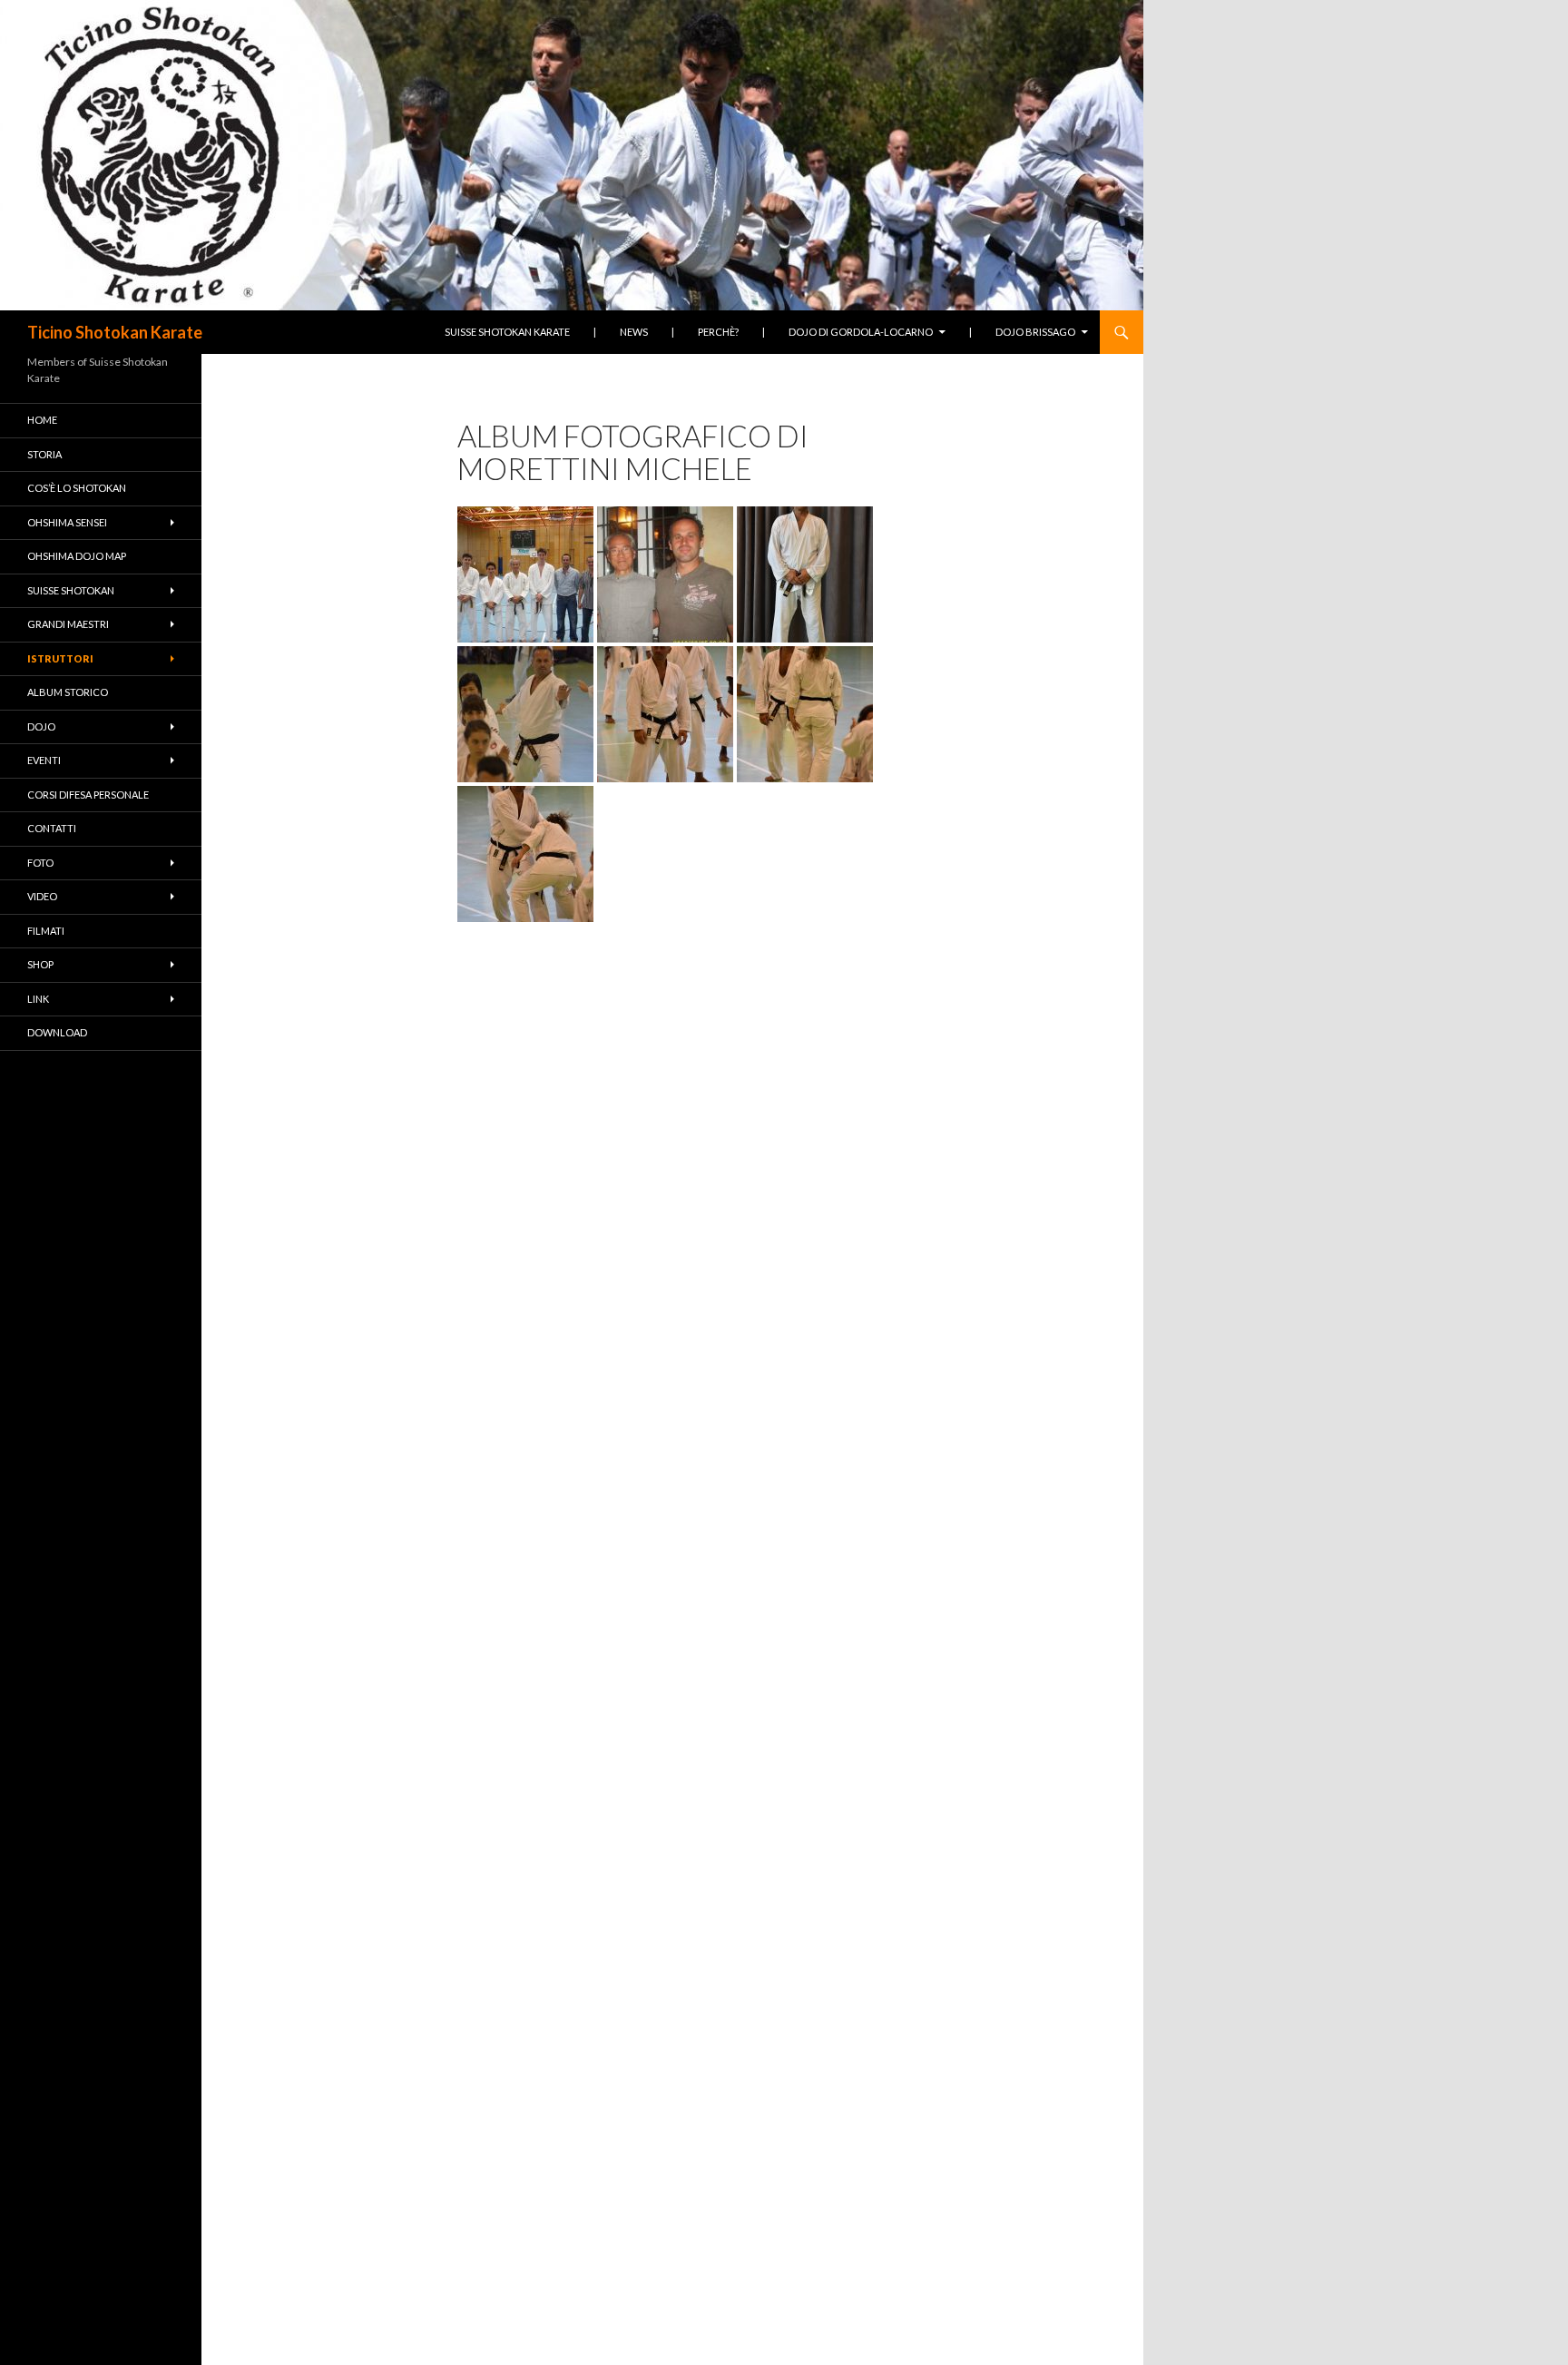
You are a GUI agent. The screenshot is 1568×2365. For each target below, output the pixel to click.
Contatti (52, 828)
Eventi (44, 760)
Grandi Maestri (68, 624)
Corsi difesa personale (88, 795)
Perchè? (718, 332)
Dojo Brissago (1035, 332)
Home (42, 420)
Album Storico (68, 692)
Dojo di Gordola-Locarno (861, 332)
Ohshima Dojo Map (77, 556)
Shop (40, 964)
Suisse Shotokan (71, 590)
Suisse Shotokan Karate (507, 332)
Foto (40, 863)
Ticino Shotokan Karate (115, 332)
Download (57, 1032)
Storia (44, 454)
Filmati (46, 931)
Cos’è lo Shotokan (77, 488)
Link (38, 999)
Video (42, 896)
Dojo (41, 726)
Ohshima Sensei (67, 522)
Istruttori (60, 658)
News (634, 332)
